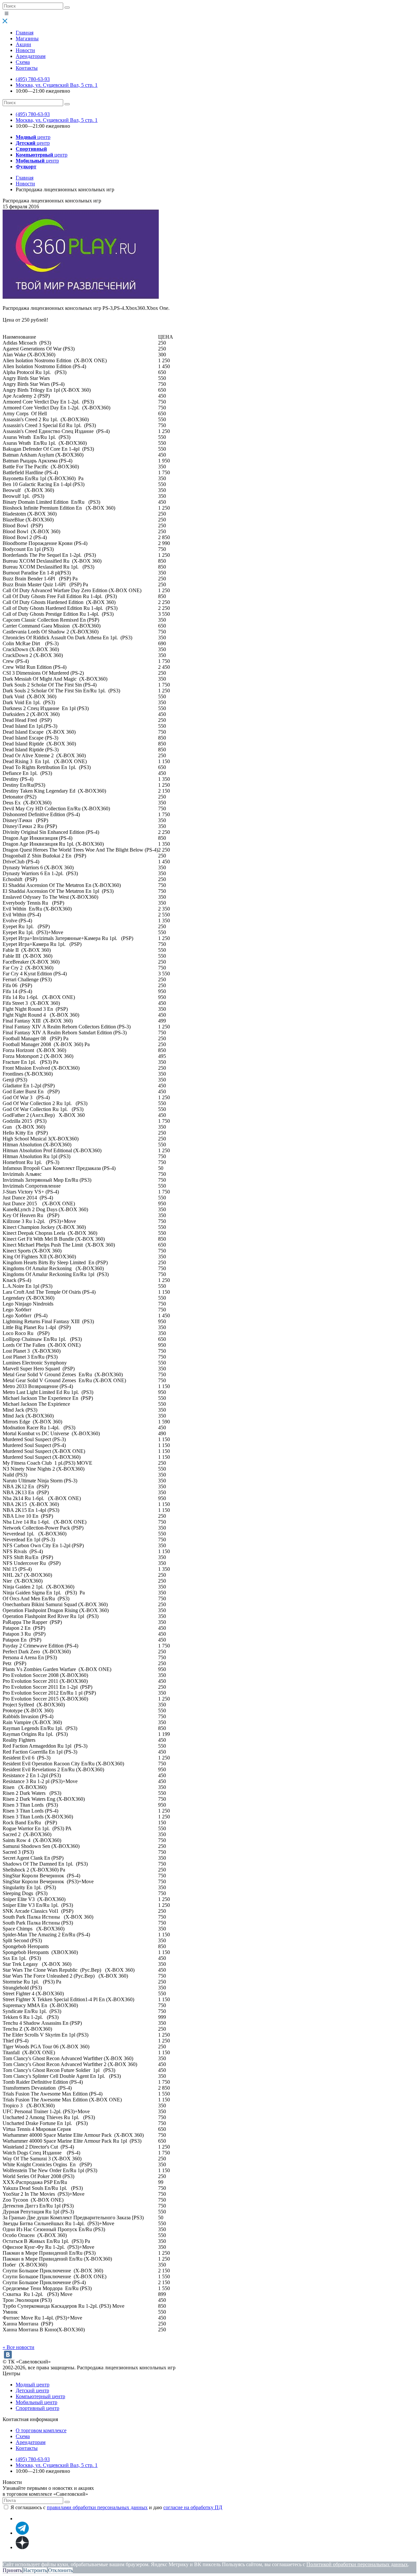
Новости (25, 50)
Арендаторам (31, 56)
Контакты (27, 68)
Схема (23, 62)
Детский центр (32, 2390)
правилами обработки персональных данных (97, 2507)
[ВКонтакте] (8, 2355)
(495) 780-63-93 (33, 79)
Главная (25, 33)
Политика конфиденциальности (38, 2558)
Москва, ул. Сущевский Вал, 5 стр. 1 (57, 85)
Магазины (27, 38)
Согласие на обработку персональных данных (136, 2558)
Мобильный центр (36, 2402)
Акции (23, 44)
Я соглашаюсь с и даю (116, 2507)
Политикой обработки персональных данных (357, 2564)
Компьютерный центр (40, 2396)
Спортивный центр (37, 2408)
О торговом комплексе (41, 2430)
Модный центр (33, 2385)
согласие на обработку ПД (193, 2507)
